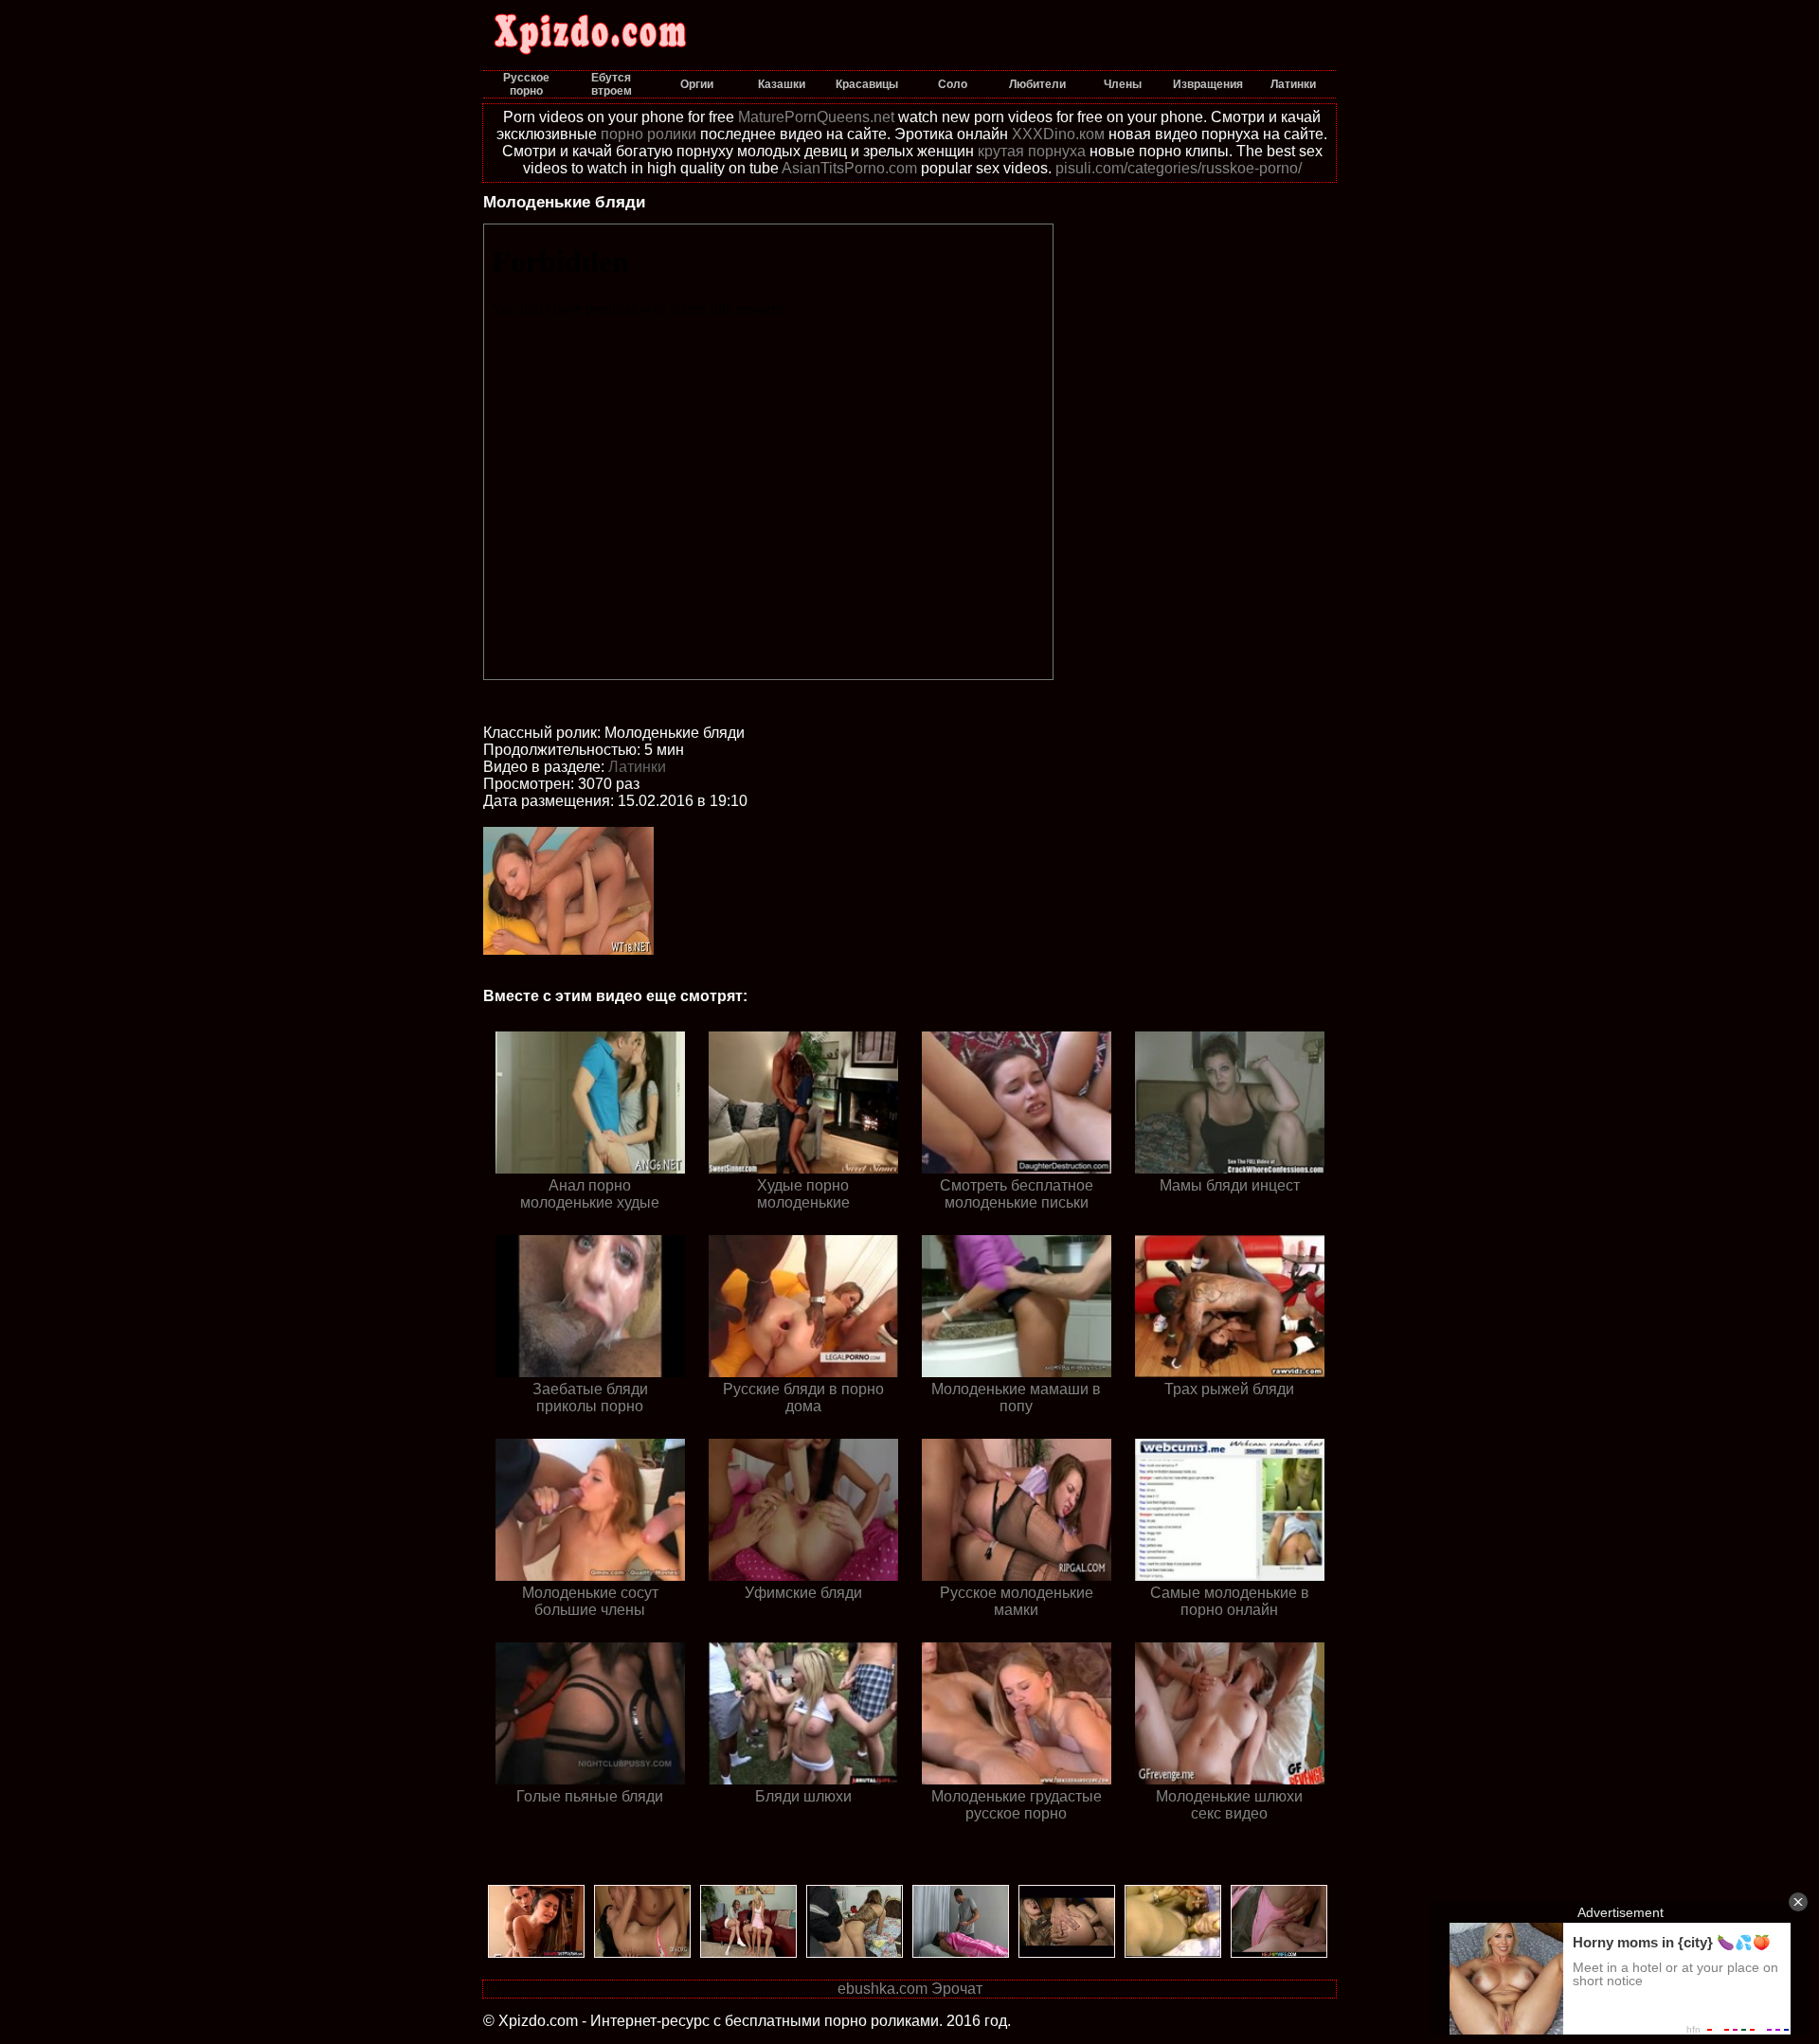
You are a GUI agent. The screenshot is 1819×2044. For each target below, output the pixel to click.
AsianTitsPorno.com (849, 168)
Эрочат (957, 1989)
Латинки (637, 767)
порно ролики (648, 134)
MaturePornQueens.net (816, 117)
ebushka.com (882, 1989)
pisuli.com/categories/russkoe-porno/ (1179, 168)
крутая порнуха (1032, 151)
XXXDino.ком (1058, 134)
